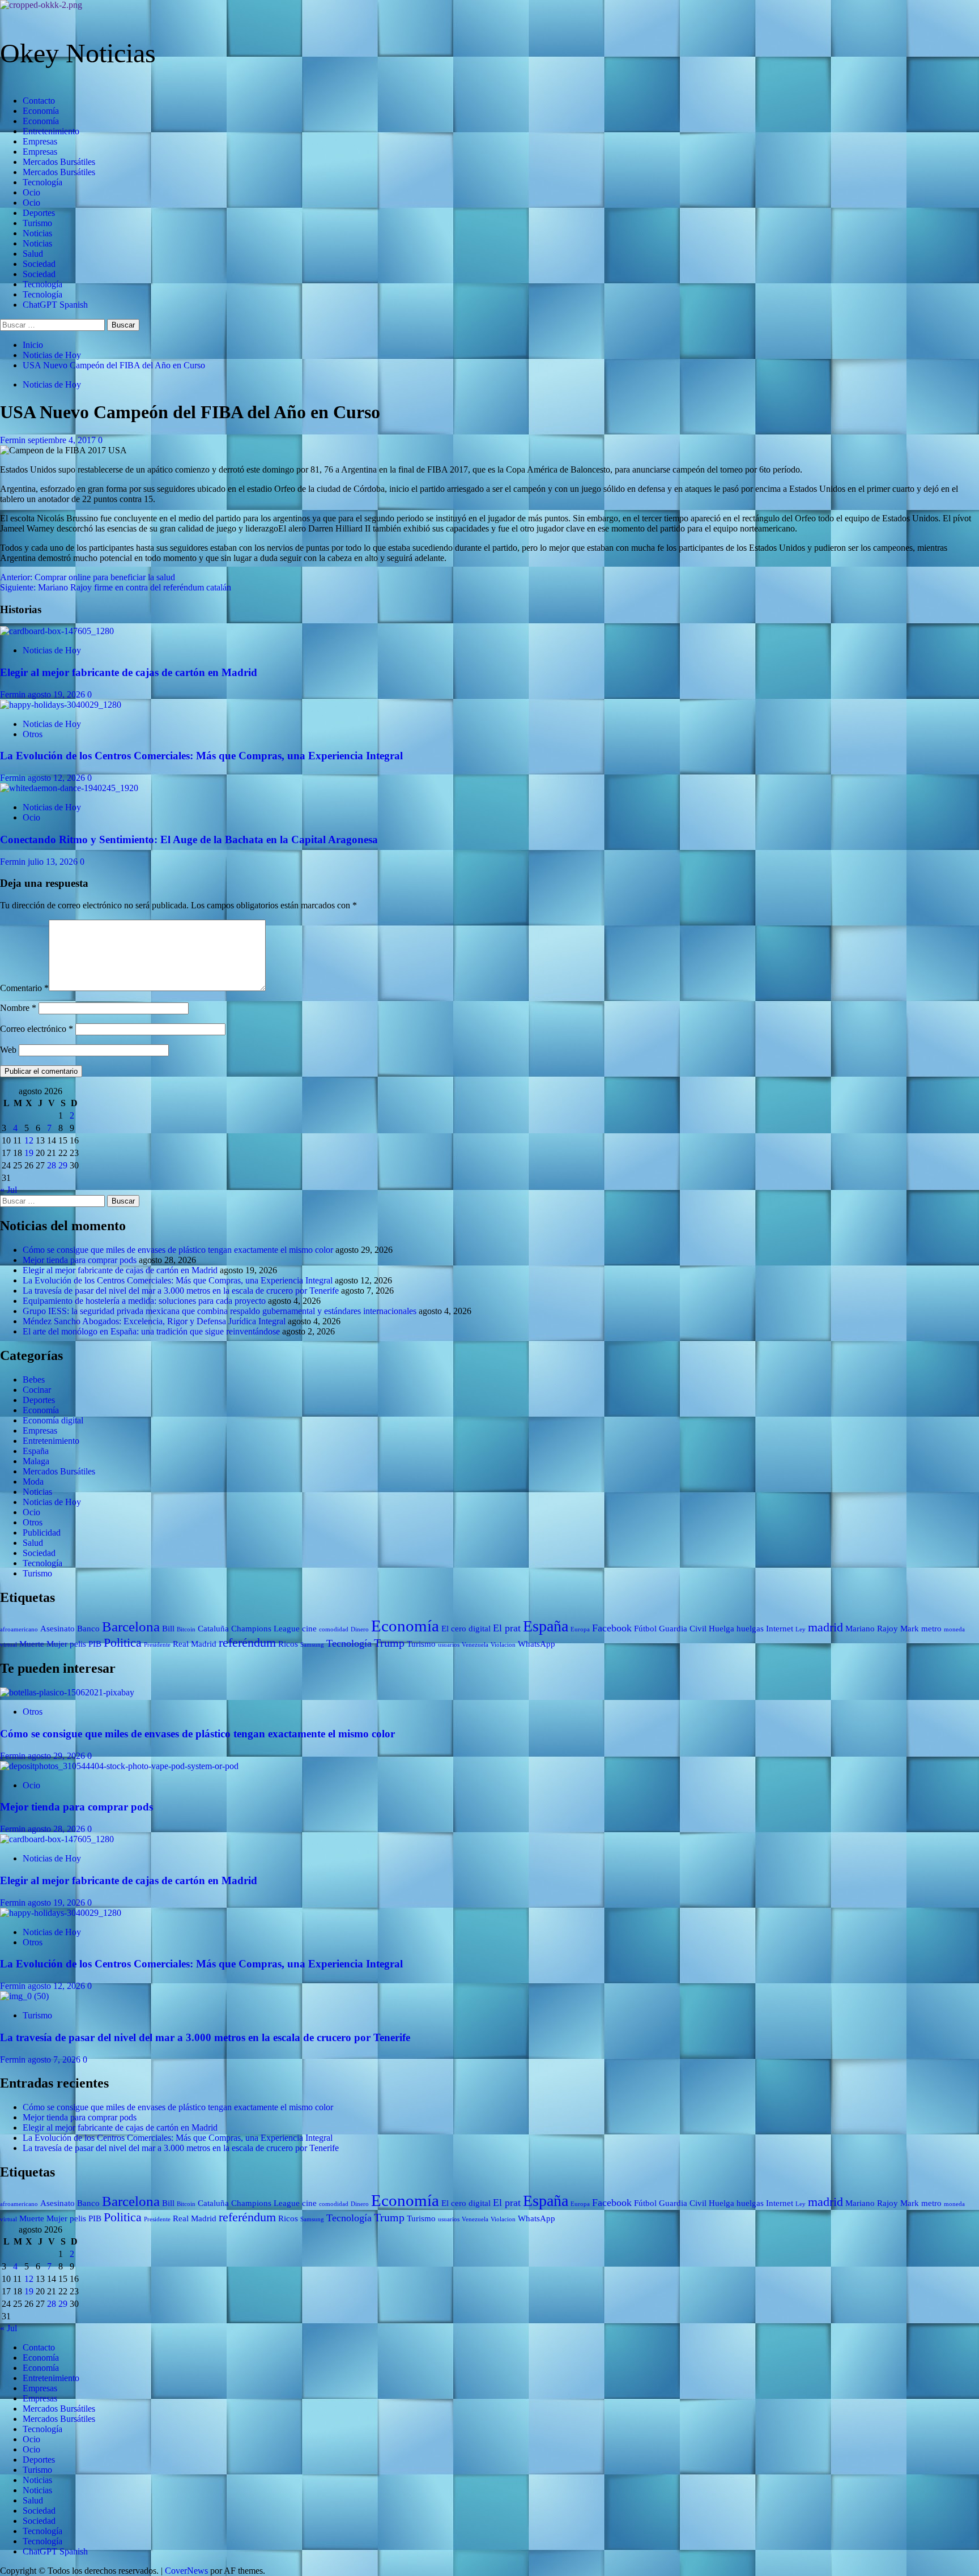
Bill (168, 1629)
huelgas (750, 1629)
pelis (78, 1644)
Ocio (31, 192)
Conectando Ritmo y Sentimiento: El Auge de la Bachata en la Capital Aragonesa (189, 839)
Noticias (37, 233)
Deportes (39, 213)
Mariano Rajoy (872, 1629)
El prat (507, 1628)
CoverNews (186, 2571)
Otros (33, 734)
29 (63, 1165)
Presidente (157, 1645)
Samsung (312, 1645)
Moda (33, 1482)
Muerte (32, 1644)
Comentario (24, 988)
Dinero (360, 1629)
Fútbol (645, 1629)
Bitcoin (186, 1629)
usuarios (449, 1645)
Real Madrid (195, 1644)
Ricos (288, 1644)
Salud (33, 254)
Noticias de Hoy (52, 384)
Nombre (18, 1008)
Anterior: (88, 577)
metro (931, 1629)
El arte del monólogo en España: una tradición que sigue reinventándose (151, 1331)
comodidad (334, 1629)
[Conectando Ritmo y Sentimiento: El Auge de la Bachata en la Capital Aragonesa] (69, 788)
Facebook (612, 1628)
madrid (825, 1627)
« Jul (8, 1190)
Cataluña (213, 1629)
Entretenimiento (51, 131)
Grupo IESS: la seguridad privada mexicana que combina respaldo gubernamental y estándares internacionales (220, 1311)
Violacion (503, 1645)
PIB (95, 1644)
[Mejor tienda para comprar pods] (119, 1766)
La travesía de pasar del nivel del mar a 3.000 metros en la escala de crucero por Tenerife (181, 1291)
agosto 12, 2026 (58, 778)
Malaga (36, 1461)
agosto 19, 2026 (58, 694)
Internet (780, 1629)
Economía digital (53, 1420)
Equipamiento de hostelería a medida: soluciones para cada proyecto (144, 1301)
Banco (88, 1629)
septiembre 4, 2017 (63, 440)
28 (52, 1165)
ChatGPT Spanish (55, 305)
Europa (580, 1629)
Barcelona (131, 1627)
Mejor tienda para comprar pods (80, 1260)
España (36, 1451)
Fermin (14, 440)
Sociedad (39, 264)
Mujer (57, 1644)
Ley (801, 1629)
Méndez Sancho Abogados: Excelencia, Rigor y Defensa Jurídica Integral (154, 1321)
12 (29, 1140)
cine (309, 1629)
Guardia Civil (683, 1629)
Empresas (40, 141)
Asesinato (58, 1629)
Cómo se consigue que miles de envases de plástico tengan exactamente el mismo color (178, 1250)
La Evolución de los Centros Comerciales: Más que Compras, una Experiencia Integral (201, 756)
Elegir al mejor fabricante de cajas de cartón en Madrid (129, 672)
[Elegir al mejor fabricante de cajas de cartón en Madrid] (57, 631)
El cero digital (466, 1629)
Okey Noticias (78, 53)
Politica (123, 1642)
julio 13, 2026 (54, 862)
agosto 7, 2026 (55, 2059)
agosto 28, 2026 (58, 1829)
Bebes (34, 1380)
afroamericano (19, 1629)
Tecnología (42, 182)
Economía (41, 111)
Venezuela (475, 1645)
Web (8, 1050)
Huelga (722, 1629)
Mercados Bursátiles (59, 162)
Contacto (39, 101)
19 (29, 1153)
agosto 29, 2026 (58, 1756)
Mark (910, 1629)
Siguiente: (116, 587)
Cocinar (37, 1390)
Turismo (37, 223)
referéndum (247, 1642)
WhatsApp (537, 1644)
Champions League (265, 1629)
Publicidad (42, 1533)
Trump (389, 1643)
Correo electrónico (37, 1029)
